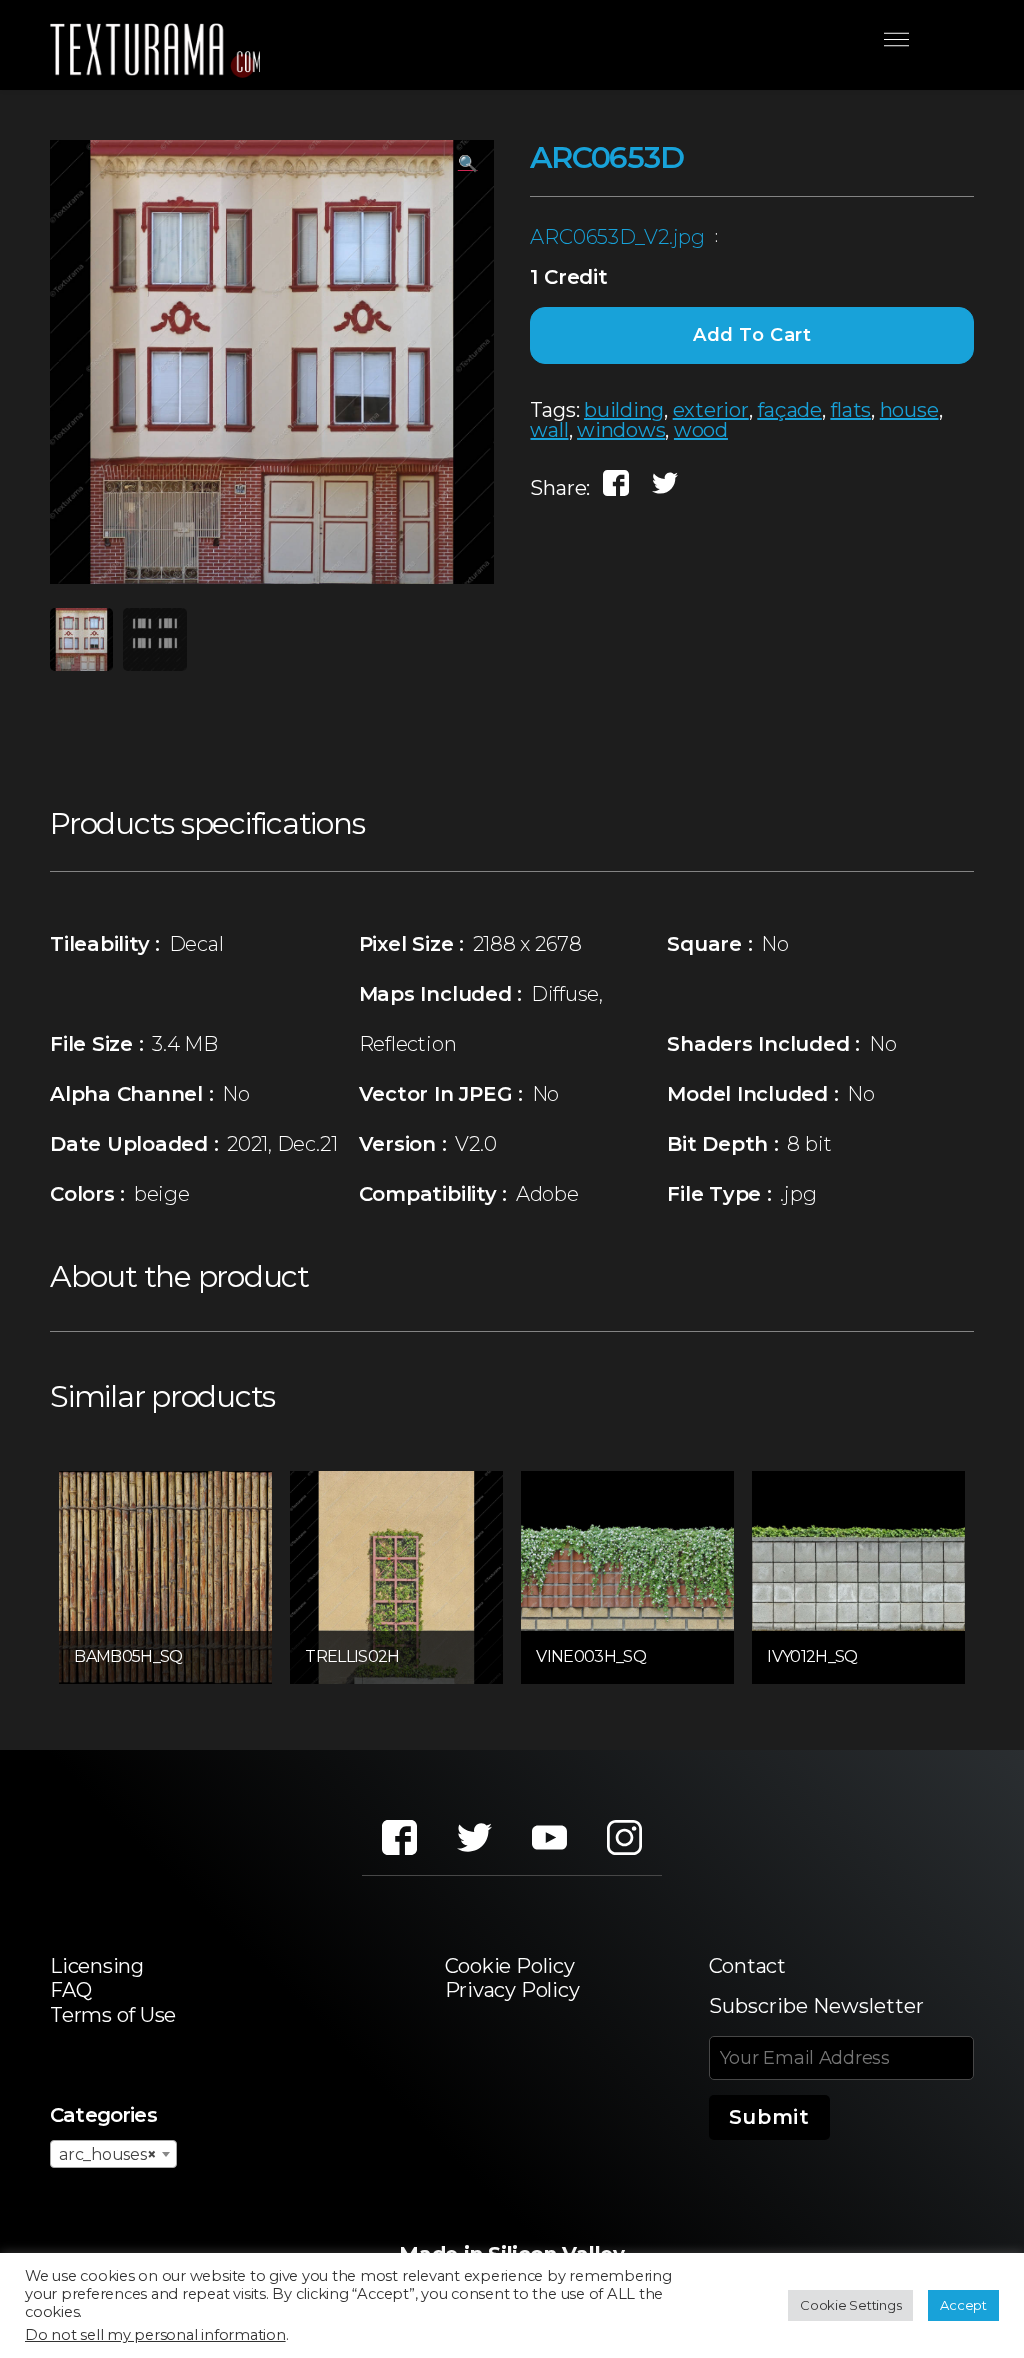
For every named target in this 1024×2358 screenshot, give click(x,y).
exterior (711, 410)
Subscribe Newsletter (816, 2006)
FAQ (70, 1990)
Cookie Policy (510, 1966)
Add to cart (752, 335)
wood (701, 430)
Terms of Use (113, 2015)
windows (621, 430)
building (624, 410)
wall (549, 430)
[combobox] (113, 2154)
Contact (747, 1966)
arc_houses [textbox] (107, 2154)
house (909, 410)
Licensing (97, 1966)
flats (850, 410)
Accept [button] (963, 2305)
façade (789, 410)
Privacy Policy (512, 1990)
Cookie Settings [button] (850, 2305)
